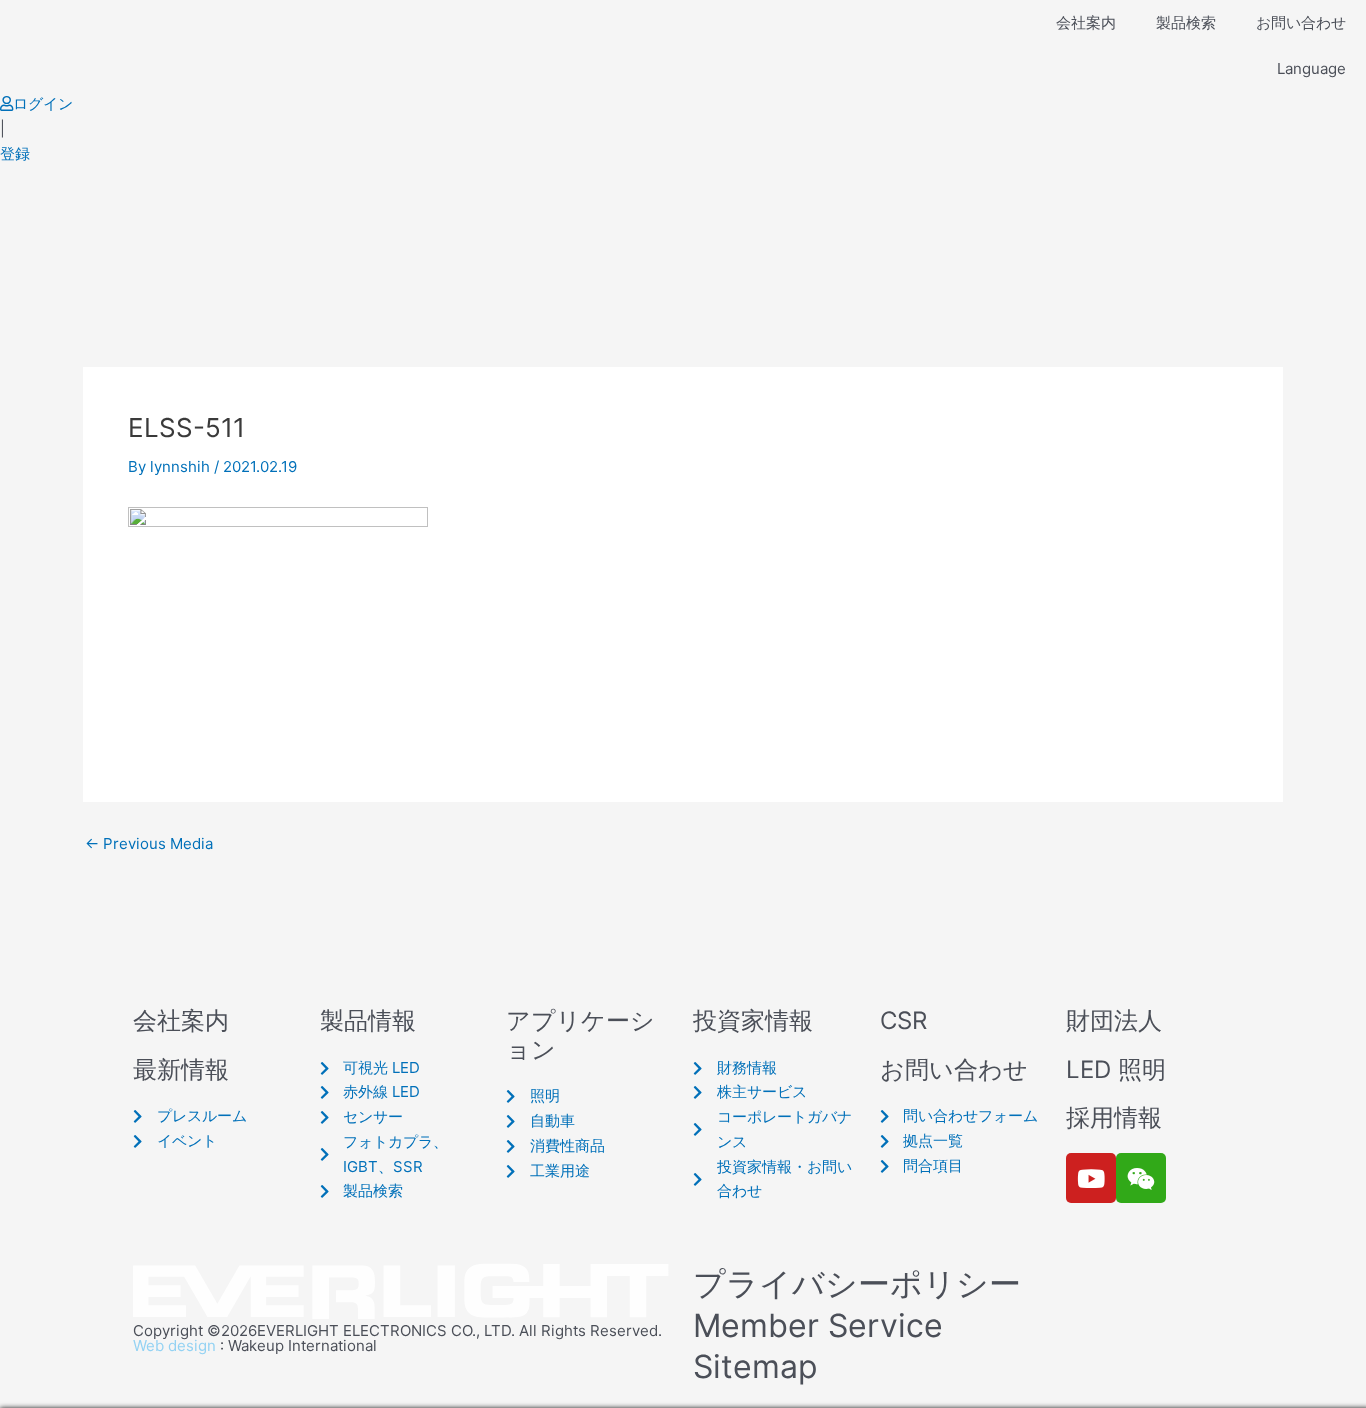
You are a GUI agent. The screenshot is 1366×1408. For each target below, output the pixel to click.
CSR (903, 1020)
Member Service (818, 1325)
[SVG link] (403, 1292)
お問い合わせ (1301, 22)
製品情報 (368, 1020)
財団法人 (1114, 1020)
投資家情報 (753, 1020)
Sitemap (755, 1366)
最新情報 (181, 1069)
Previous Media (149, 843)
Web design (174, 1345)
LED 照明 (1116, 1069)
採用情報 (1114, 1117)
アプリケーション (580, 1035)
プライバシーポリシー (857, 1283)
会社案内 (1086, 22)
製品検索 (1186, 22)
